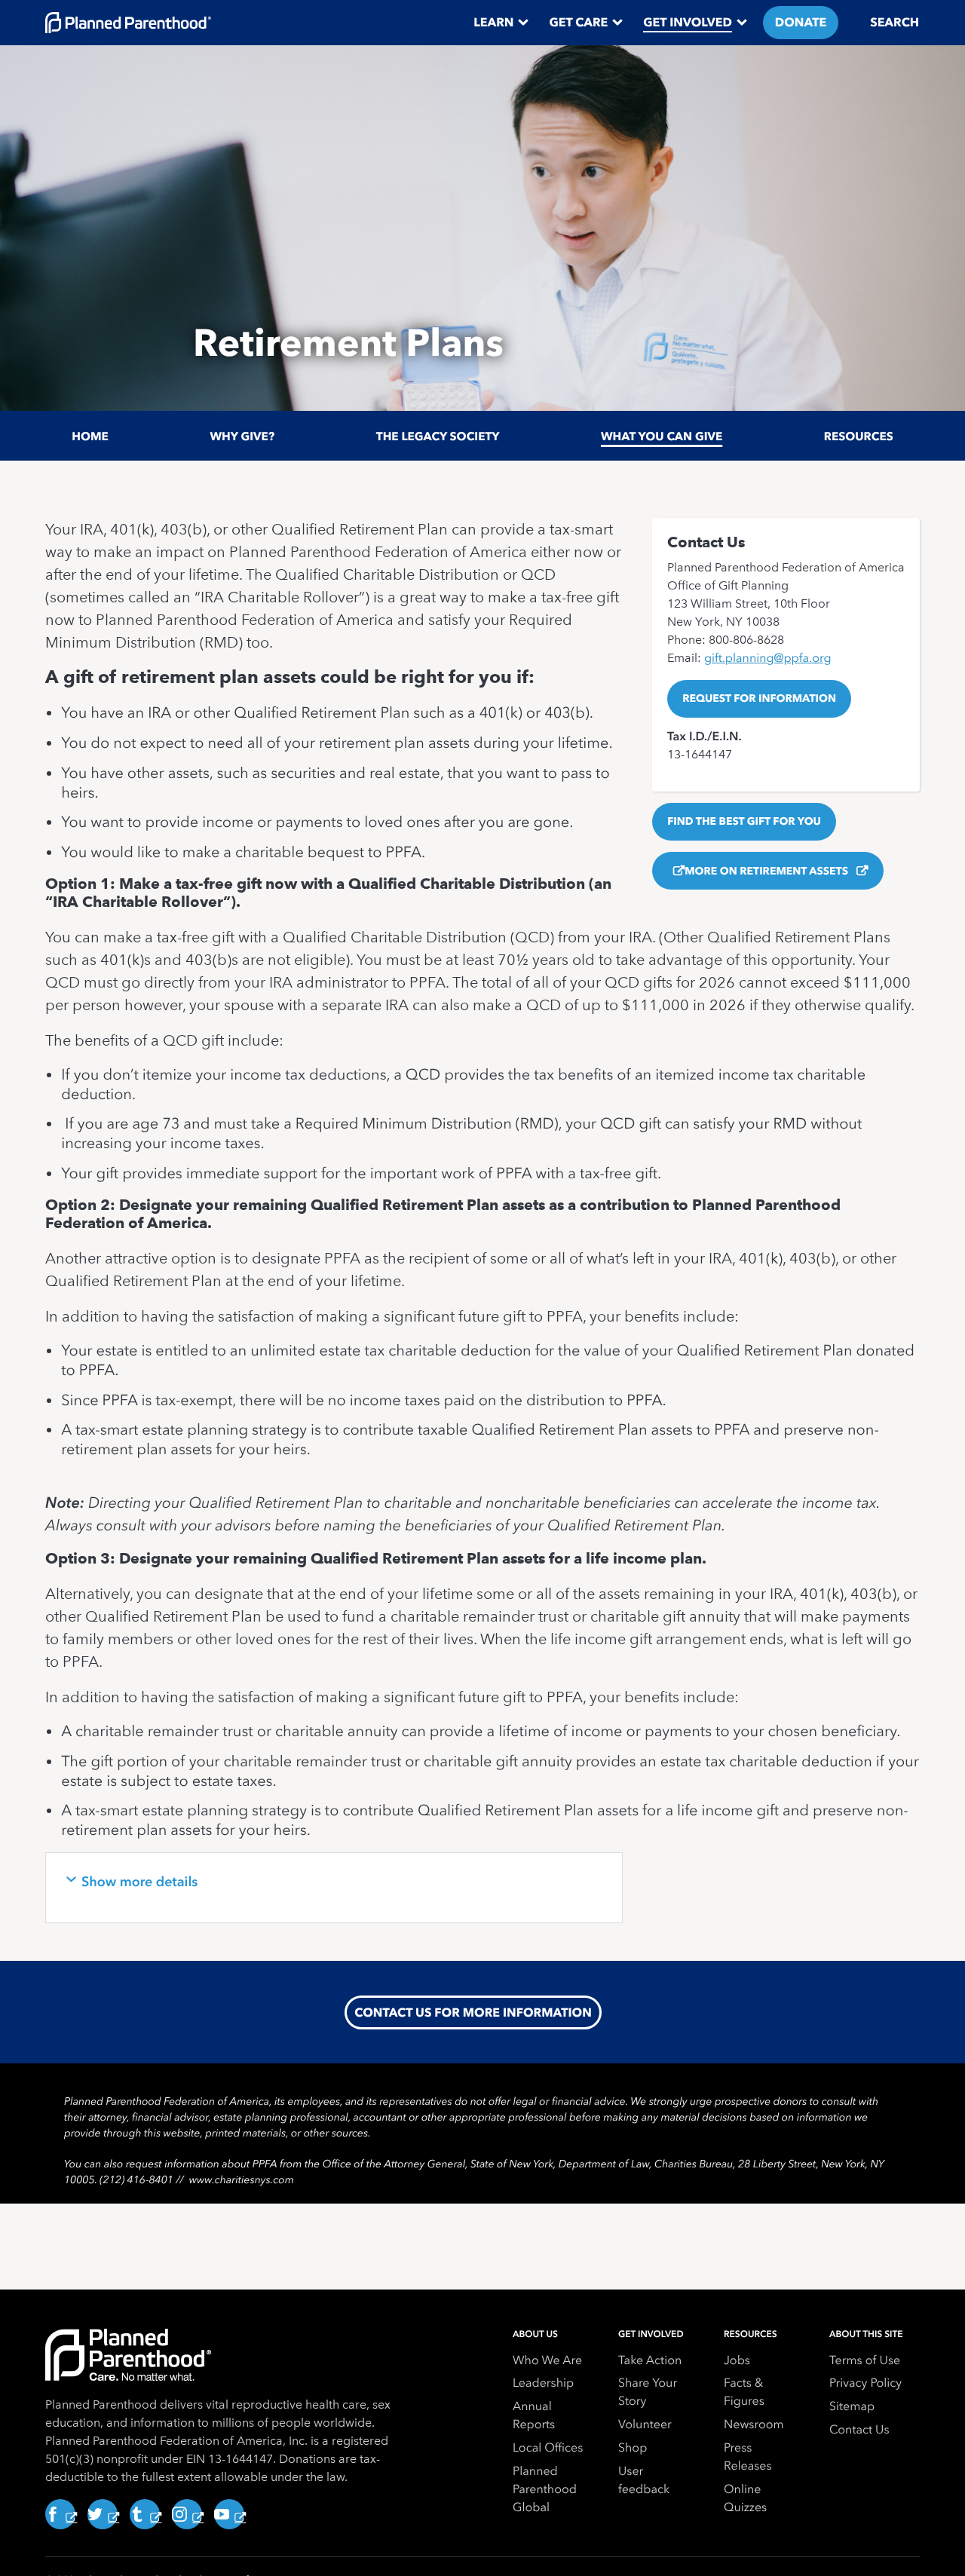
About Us (535, 2334)
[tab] (334, 1888)
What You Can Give (662, 436)
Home (90, 436)
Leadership (543, 2383)
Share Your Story (648, 2392)
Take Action (650, 2360)
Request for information (759, 698)
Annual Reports (534, 2415)
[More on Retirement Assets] (676, 871)
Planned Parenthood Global (545, 2489)
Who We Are (547, 2360)
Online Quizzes (745, 2498)
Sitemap (852, 2406)
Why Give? (242, 436)
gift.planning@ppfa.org (768, 658)
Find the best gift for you (744, 822)
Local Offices (548, 2447)
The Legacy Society (438, 436)
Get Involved (651, 2334)
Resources (859, 436)
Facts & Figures (744, 2392)
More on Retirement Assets (767, 871)
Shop (633, 2447)
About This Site (866, 2334)
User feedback (644, 2480)
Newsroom (754, 2424)
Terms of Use (865, 2360)
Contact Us (859, 2429)
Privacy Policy (865, 2383)
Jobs (737, 2360)
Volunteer (645, 2424)
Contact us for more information (473, 2012)
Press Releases (748, 2457)
